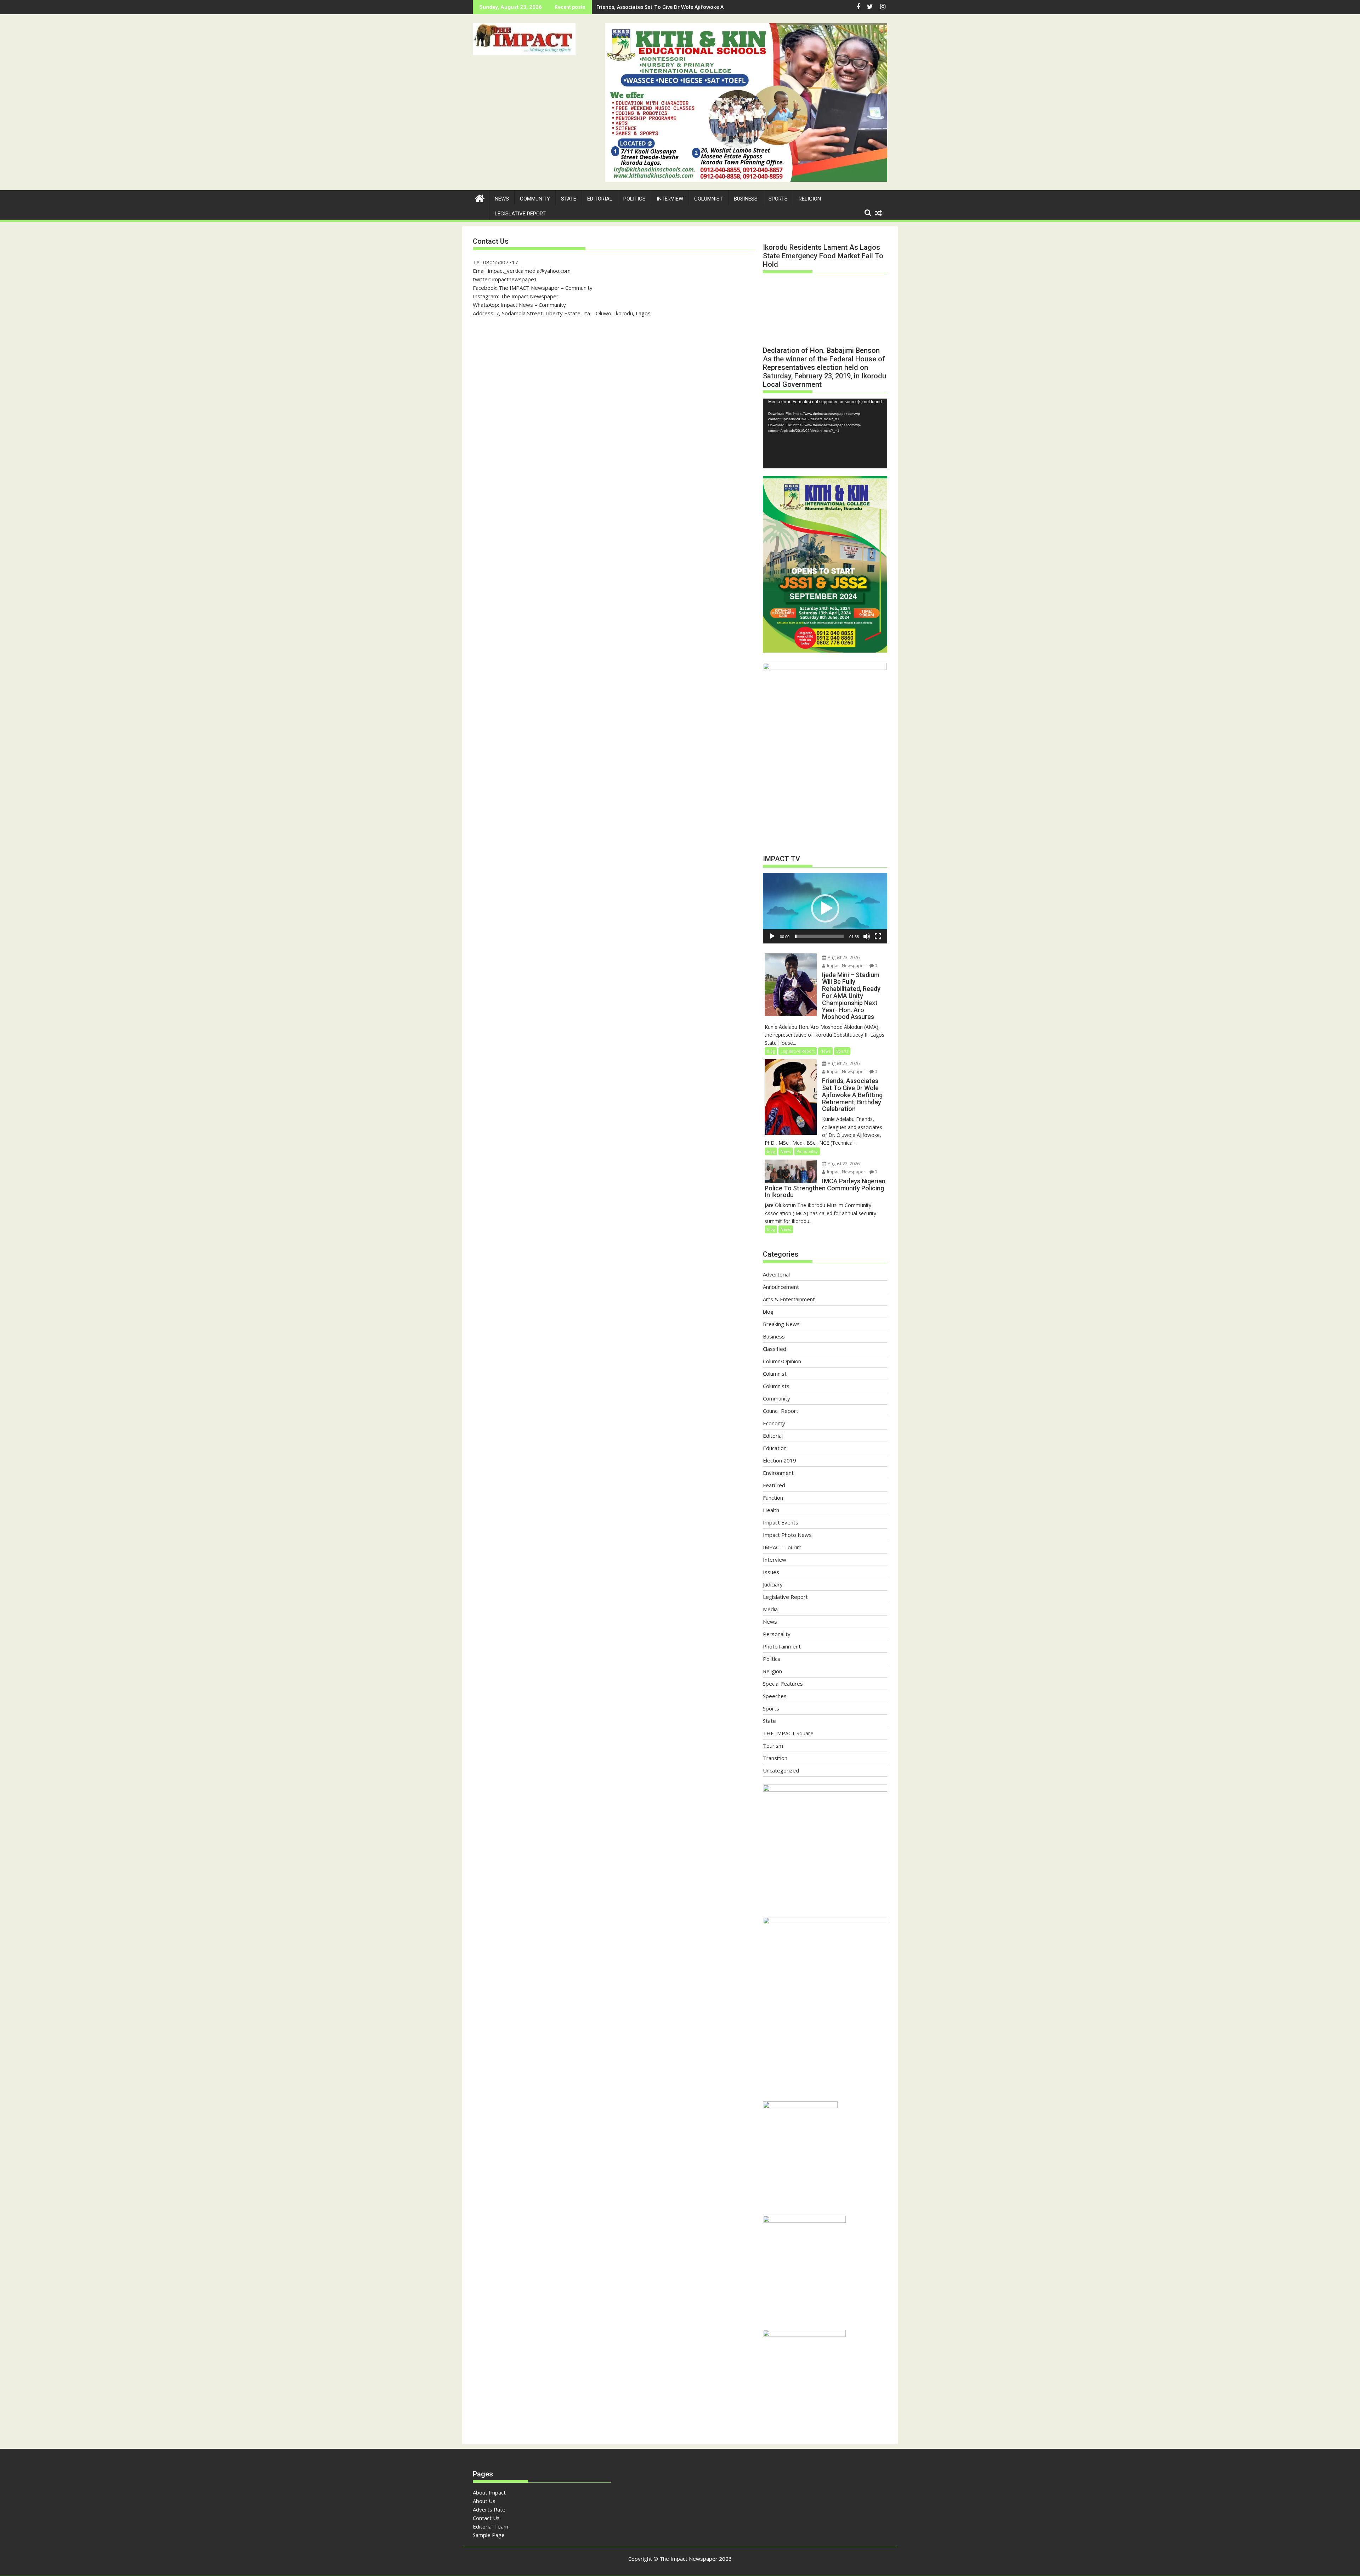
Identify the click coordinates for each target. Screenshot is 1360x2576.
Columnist (709, 199)
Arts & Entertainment (789, 1299)
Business (746, 199)
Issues (771, 1572)
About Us (484, 2501)
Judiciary (773, 1584)
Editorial (600, 199)
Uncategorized (781, 1770)
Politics (634, 199)
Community (535, 199)
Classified (775, 1349)
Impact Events (781, 1522)
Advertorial (776, 1274)
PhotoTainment (782, 1646)
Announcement (781, 1287)
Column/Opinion (782, 1361)
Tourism (773, 1746)
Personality (807, 1151)
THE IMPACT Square (788, 1733)
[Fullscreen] (878, 936)
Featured (774, 1485)
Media (770, 1609)
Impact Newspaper (846, 966)
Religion (810, 199)
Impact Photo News (787, 1535)
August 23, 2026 (843, 957)
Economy (774, 1423)
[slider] (819, 936)
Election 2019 (780, 1460)
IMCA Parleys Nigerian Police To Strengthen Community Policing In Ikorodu (689, 7)
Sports (778, 199)
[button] (524, 39)
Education (775, 1448)
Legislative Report (520, 214)
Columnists (776, 1386)
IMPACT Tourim (782, 1547)
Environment (778, 1473)
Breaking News (781, 1324)
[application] (825, 433)
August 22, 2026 (843, 1164)
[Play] (772, 936)
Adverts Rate (489, 2509)
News (502, 199)
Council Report (781, 1411)
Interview (670, 199)
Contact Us (486, 2518)
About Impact (489, 2492)
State (569, 199)
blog (771, 1051)
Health (771, 1510)
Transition (775, 1758)
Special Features (783, 1684)
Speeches (775, 1696)
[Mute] (867, 936)
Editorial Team (491, 2526)
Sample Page (489, 2535)
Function (773, 1498)
